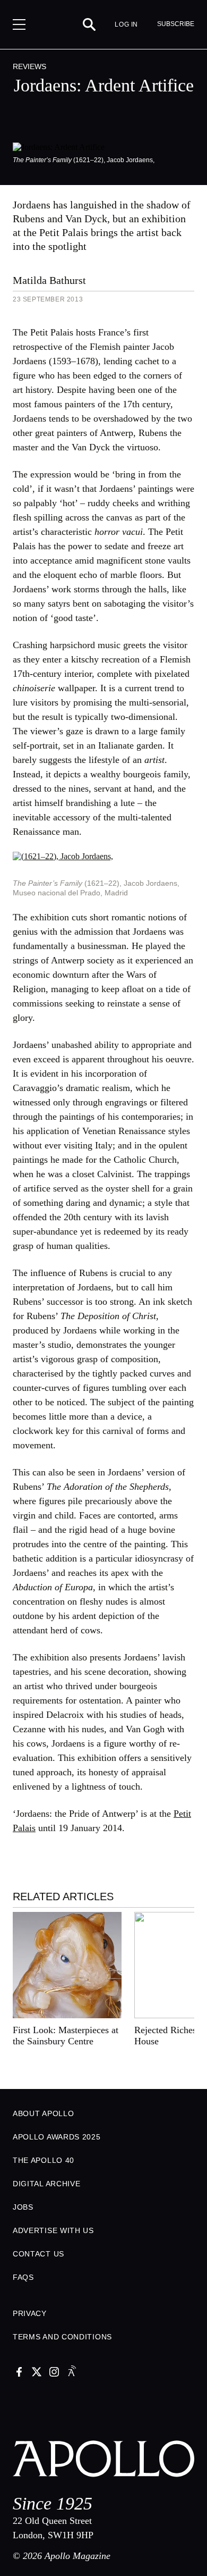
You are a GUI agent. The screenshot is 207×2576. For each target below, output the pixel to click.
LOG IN (126, 24)
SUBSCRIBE (176, 24)
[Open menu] (19, 24)
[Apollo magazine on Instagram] (54, 2373)
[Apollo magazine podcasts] (72, 2373)
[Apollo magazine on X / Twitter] (37, 2373)
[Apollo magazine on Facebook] (19, 2373)
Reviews (29, 66)
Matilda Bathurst (49, 280)
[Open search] (89, 24)
